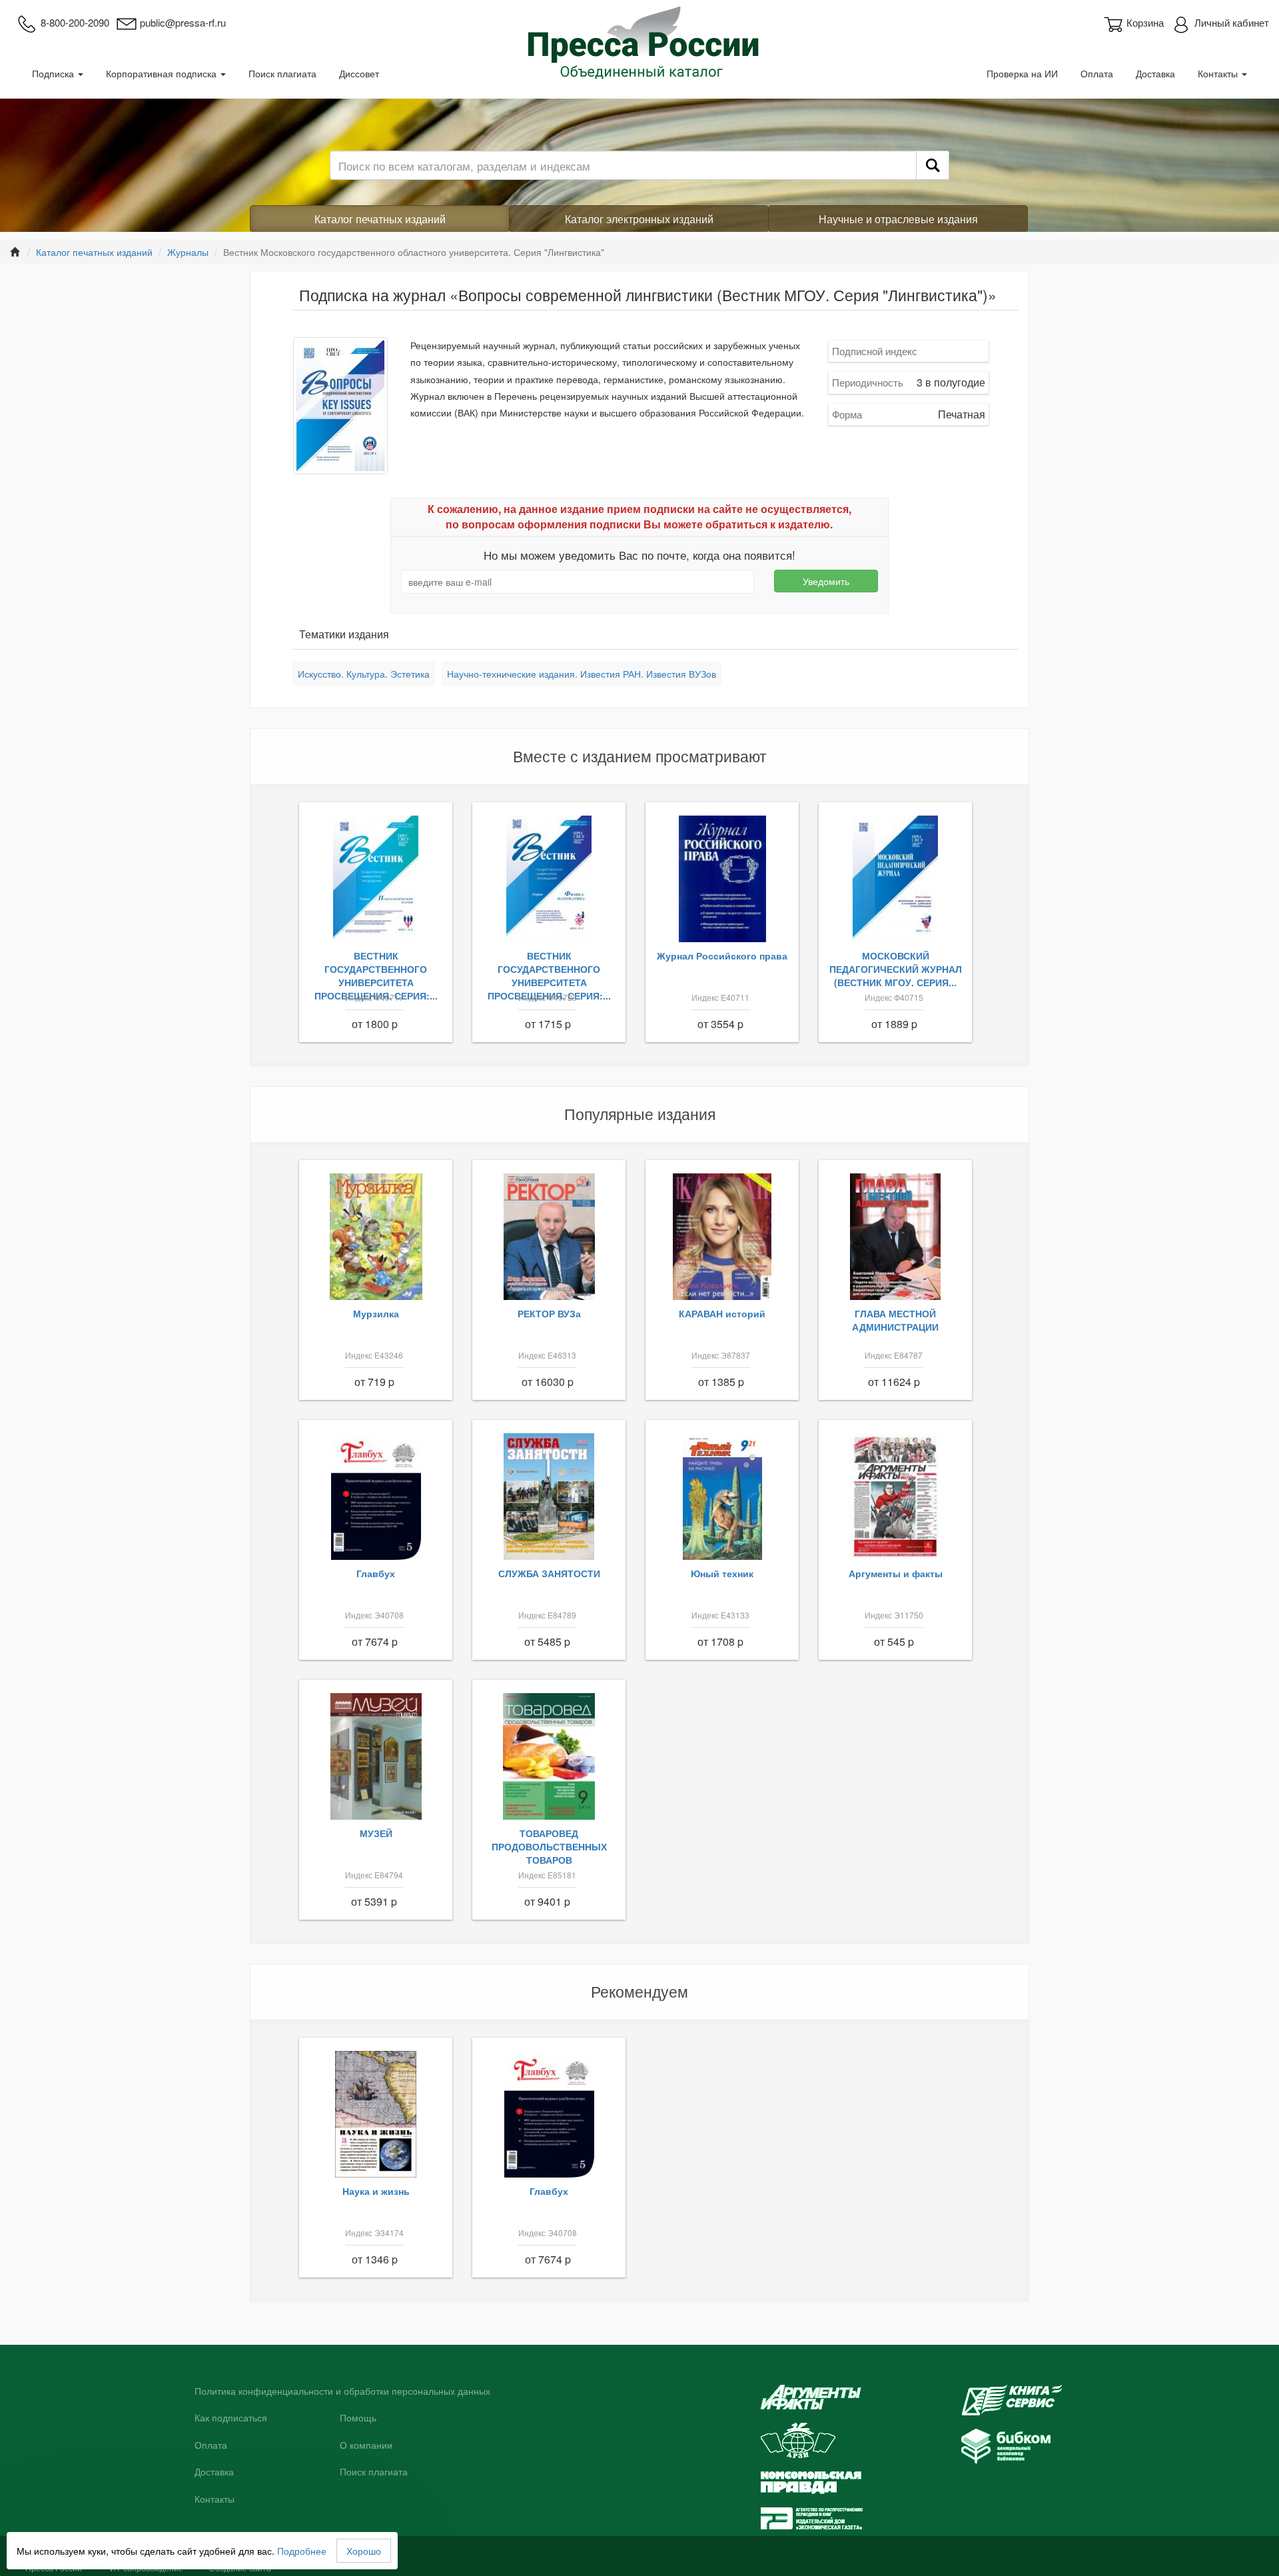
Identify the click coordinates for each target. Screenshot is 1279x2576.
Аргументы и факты (896, 1573)
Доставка (1155, 73)
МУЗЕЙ (376, 1833)
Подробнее (302, 2551)
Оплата (1097, 73)
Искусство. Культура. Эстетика (364, 674)
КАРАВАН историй (722, 1313)
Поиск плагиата (282, 73)
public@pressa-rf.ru (183, 22)
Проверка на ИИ (1022, 73)
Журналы (188, 252)
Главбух (376, 1573)
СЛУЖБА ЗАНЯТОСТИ (549, 1573)
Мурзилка (376, 1313)
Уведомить (826, 581)
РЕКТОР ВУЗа (549, 1313)
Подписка (54, 73)
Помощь (358, 2418)
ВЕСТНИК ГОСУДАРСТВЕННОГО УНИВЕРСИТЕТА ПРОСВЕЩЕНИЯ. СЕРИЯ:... (376, 975)
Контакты (1219, 73)
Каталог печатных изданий (380, 219)
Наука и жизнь (376, 2191)
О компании (366, 2445)
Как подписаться (231, 2418)
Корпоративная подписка (163, 73)
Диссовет (359, 73)
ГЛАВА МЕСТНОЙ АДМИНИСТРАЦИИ (895, 1320)
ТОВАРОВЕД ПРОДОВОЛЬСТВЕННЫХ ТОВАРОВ (549, 1846)
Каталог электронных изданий (639, 219)
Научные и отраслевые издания (898, 219)
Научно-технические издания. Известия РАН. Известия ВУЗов (582, 674)
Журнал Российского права (722, 956)
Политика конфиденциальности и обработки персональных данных (342, 2391)
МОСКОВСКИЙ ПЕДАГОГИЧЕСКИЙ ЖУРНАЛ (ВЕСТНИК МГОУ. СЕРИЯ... (896, 969)
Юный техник (722, 1573)
